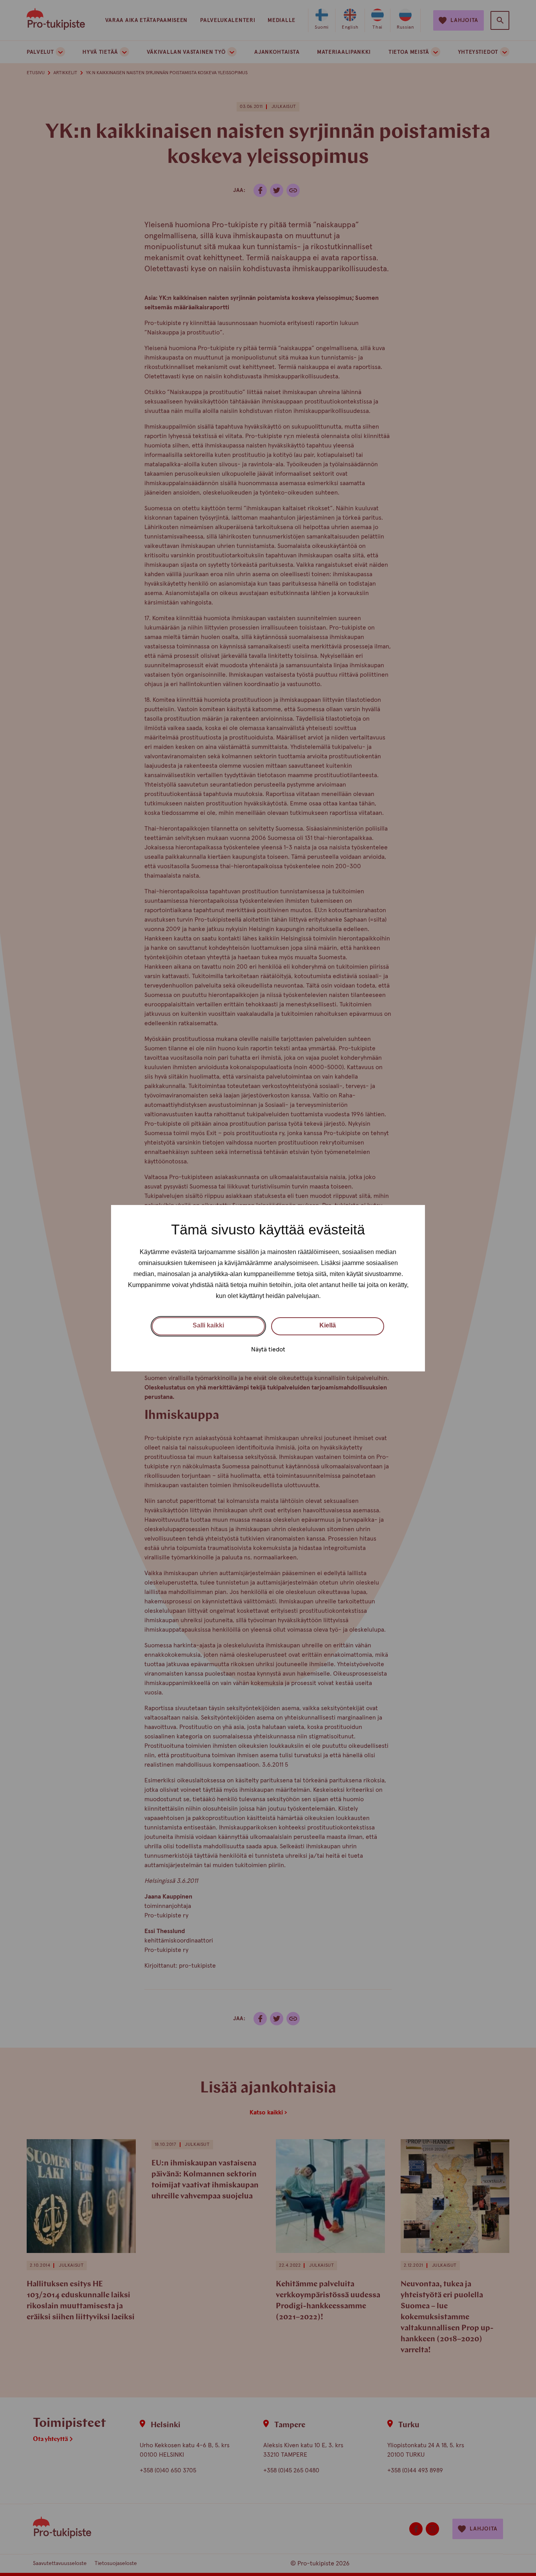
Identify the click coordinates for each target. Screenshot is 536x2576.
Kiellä (328, 1325)
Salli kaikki (208, 1325)
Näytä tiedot (268, 1349)
